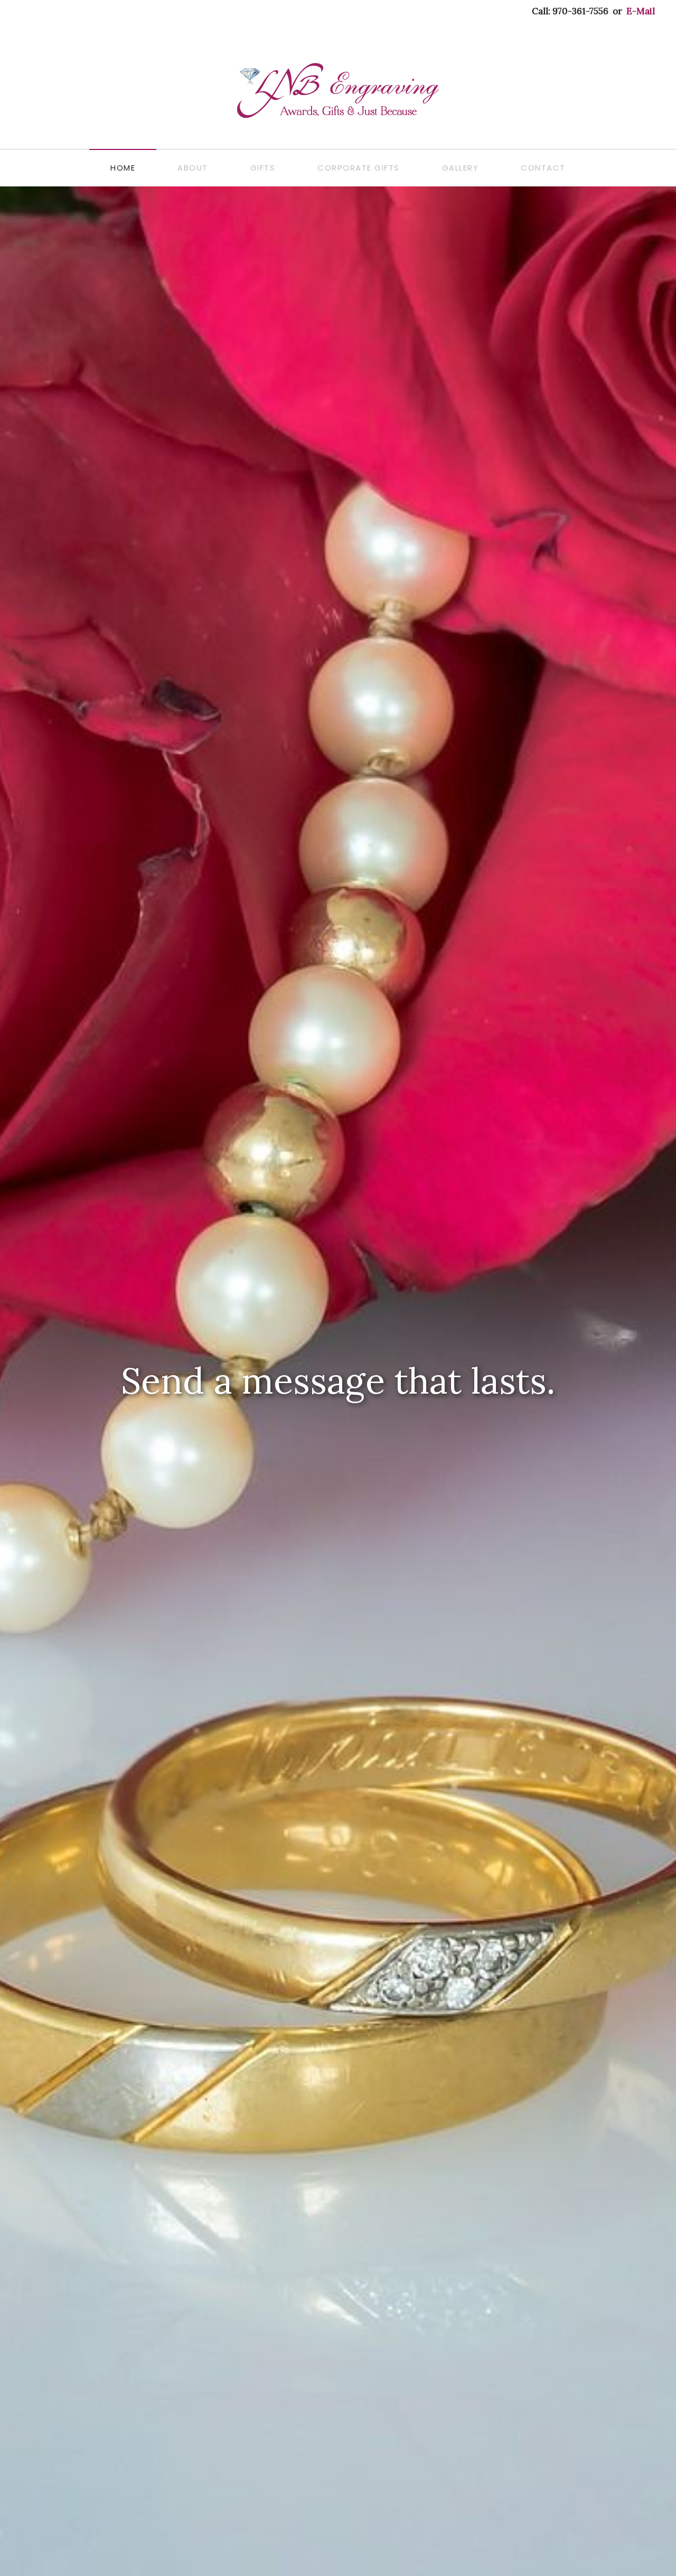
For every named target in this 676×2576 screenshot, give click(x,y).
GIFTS (263, 168)
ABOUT (193, 168)
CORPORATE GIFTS (359, 168)
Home (123, 168)
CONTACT (543, 168)
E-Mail (641, 11)
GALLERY (461, 168)
